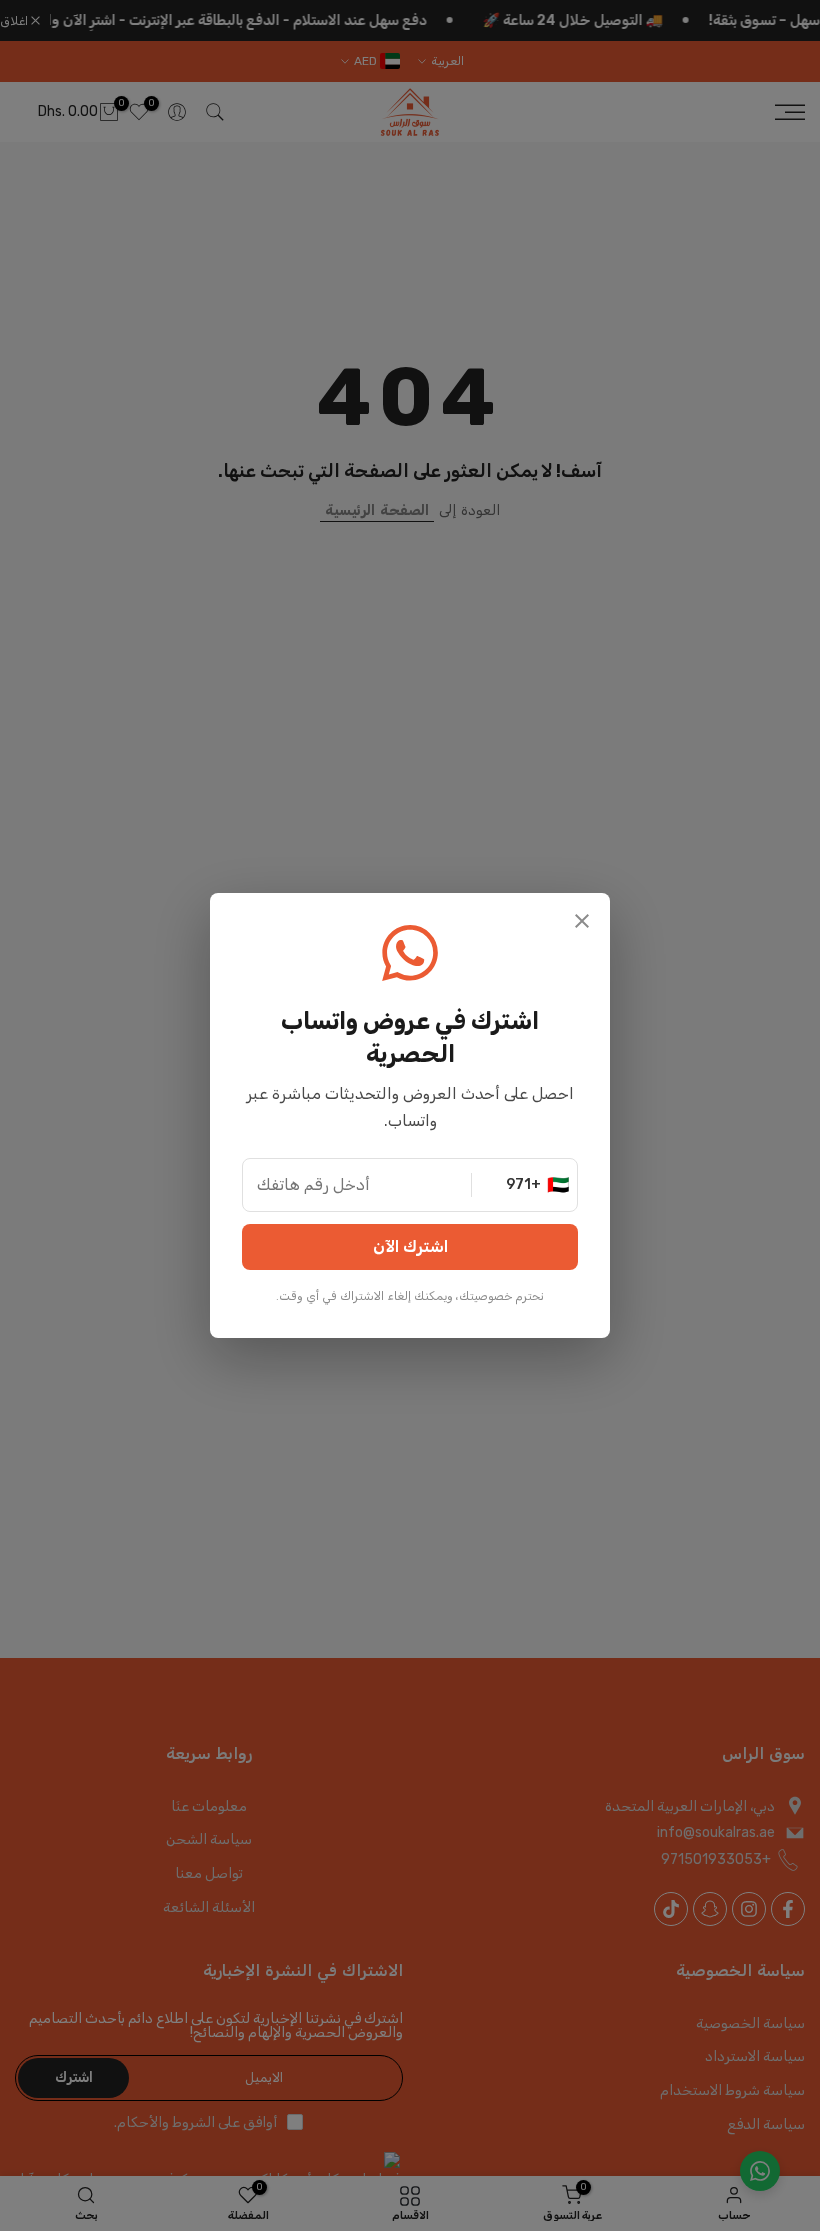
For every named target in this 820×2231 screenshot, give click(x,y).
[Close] (582, 923)
